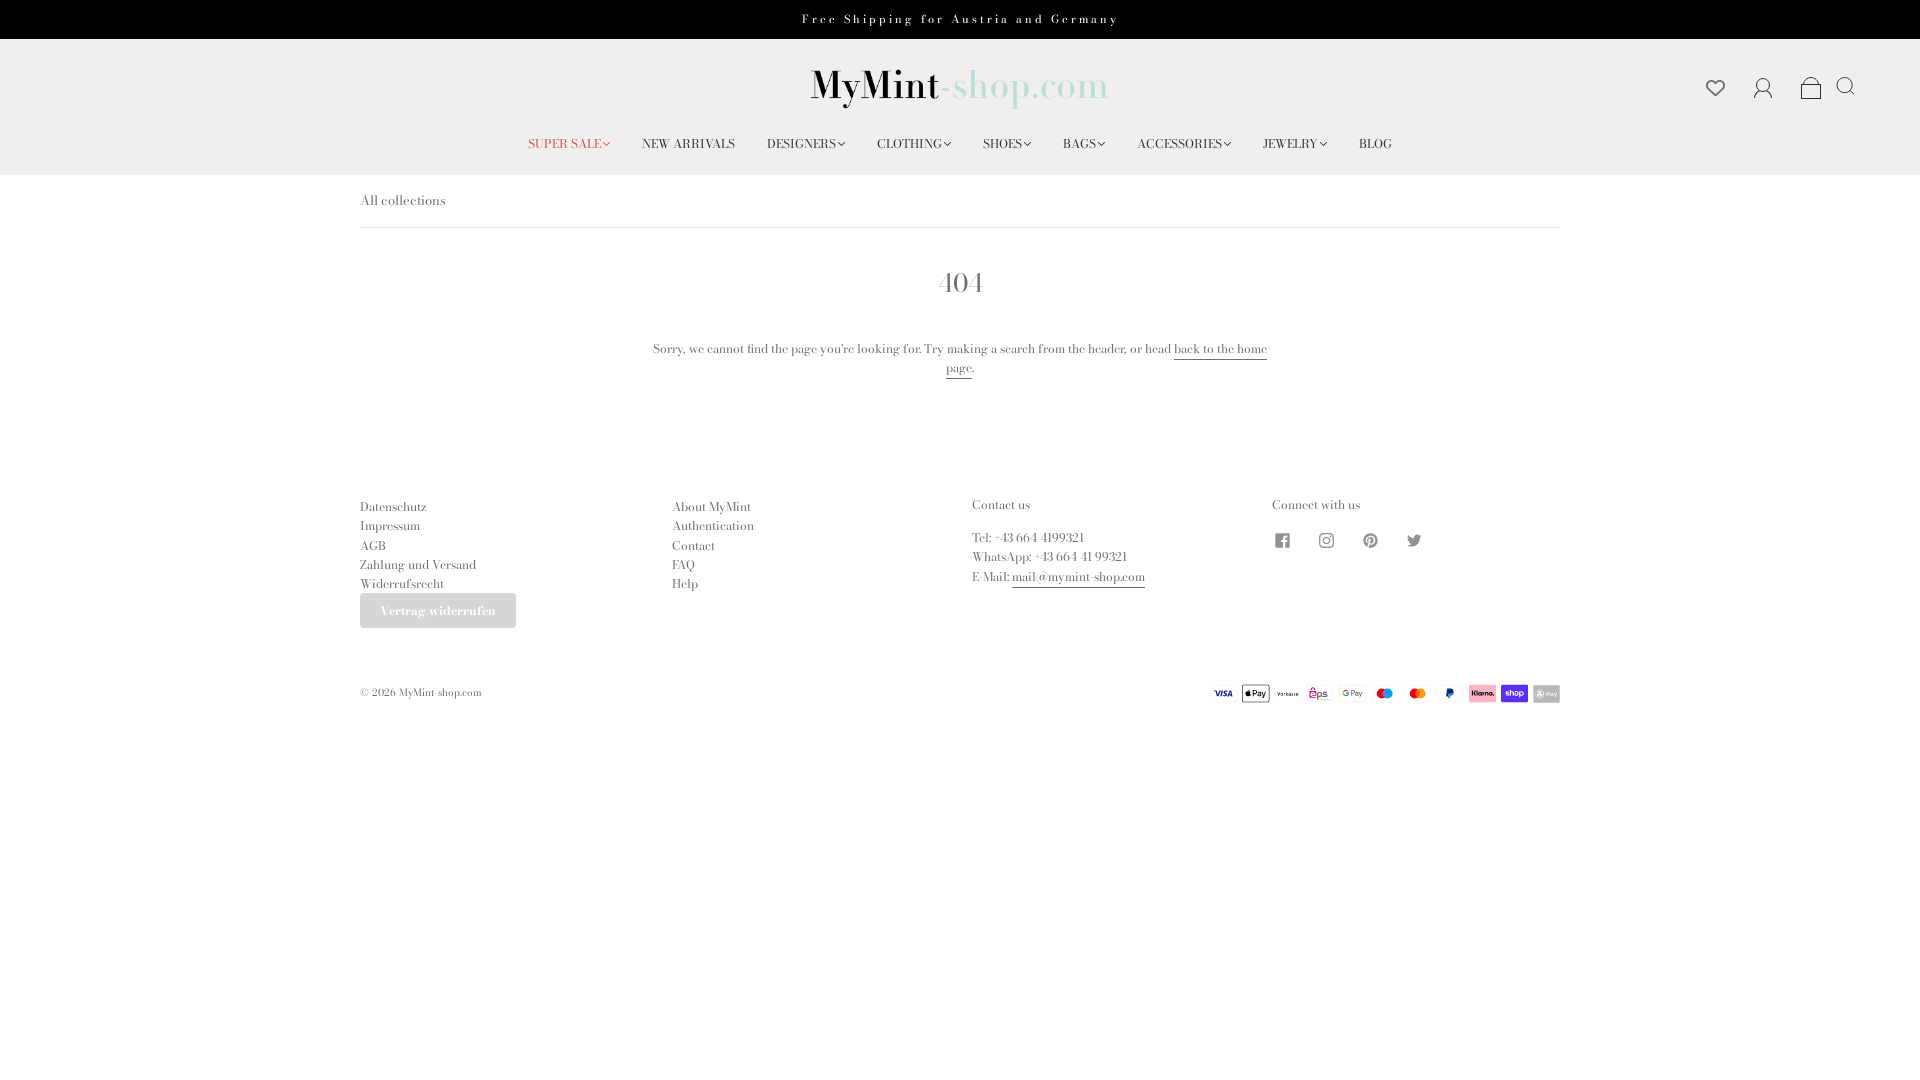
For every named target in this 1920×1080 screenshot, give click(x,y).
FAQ (683, 564)
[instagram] (1326, 540)
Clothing (909, 143)
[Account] (1763, 88)
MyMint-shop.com (440, 692)
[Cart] (1811, 89)
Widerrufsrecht (402, 583)
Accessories (1179, 143)
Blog (1375, 143)
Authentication (713, 525)
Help (685, 583)
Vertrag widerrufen (438, 610)
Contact (693, 545)
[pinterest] (1370, 540)
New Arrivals (688, 143)
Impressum (390, 525)
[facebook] (1282, 540)
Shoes (1002, 143)
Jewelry (1290, 143)
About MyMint (711, 506)
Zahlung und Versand (418, 564)
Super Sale (564, 143)
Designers (801, 143)
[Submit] (1849, 85)
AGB (373, 545)
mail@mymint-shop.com (1078, 576)
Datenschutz (393, 506)
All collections (403, 200)
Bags (1079, 143)
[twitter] (1414, 540)
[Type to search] (1841, 85)
